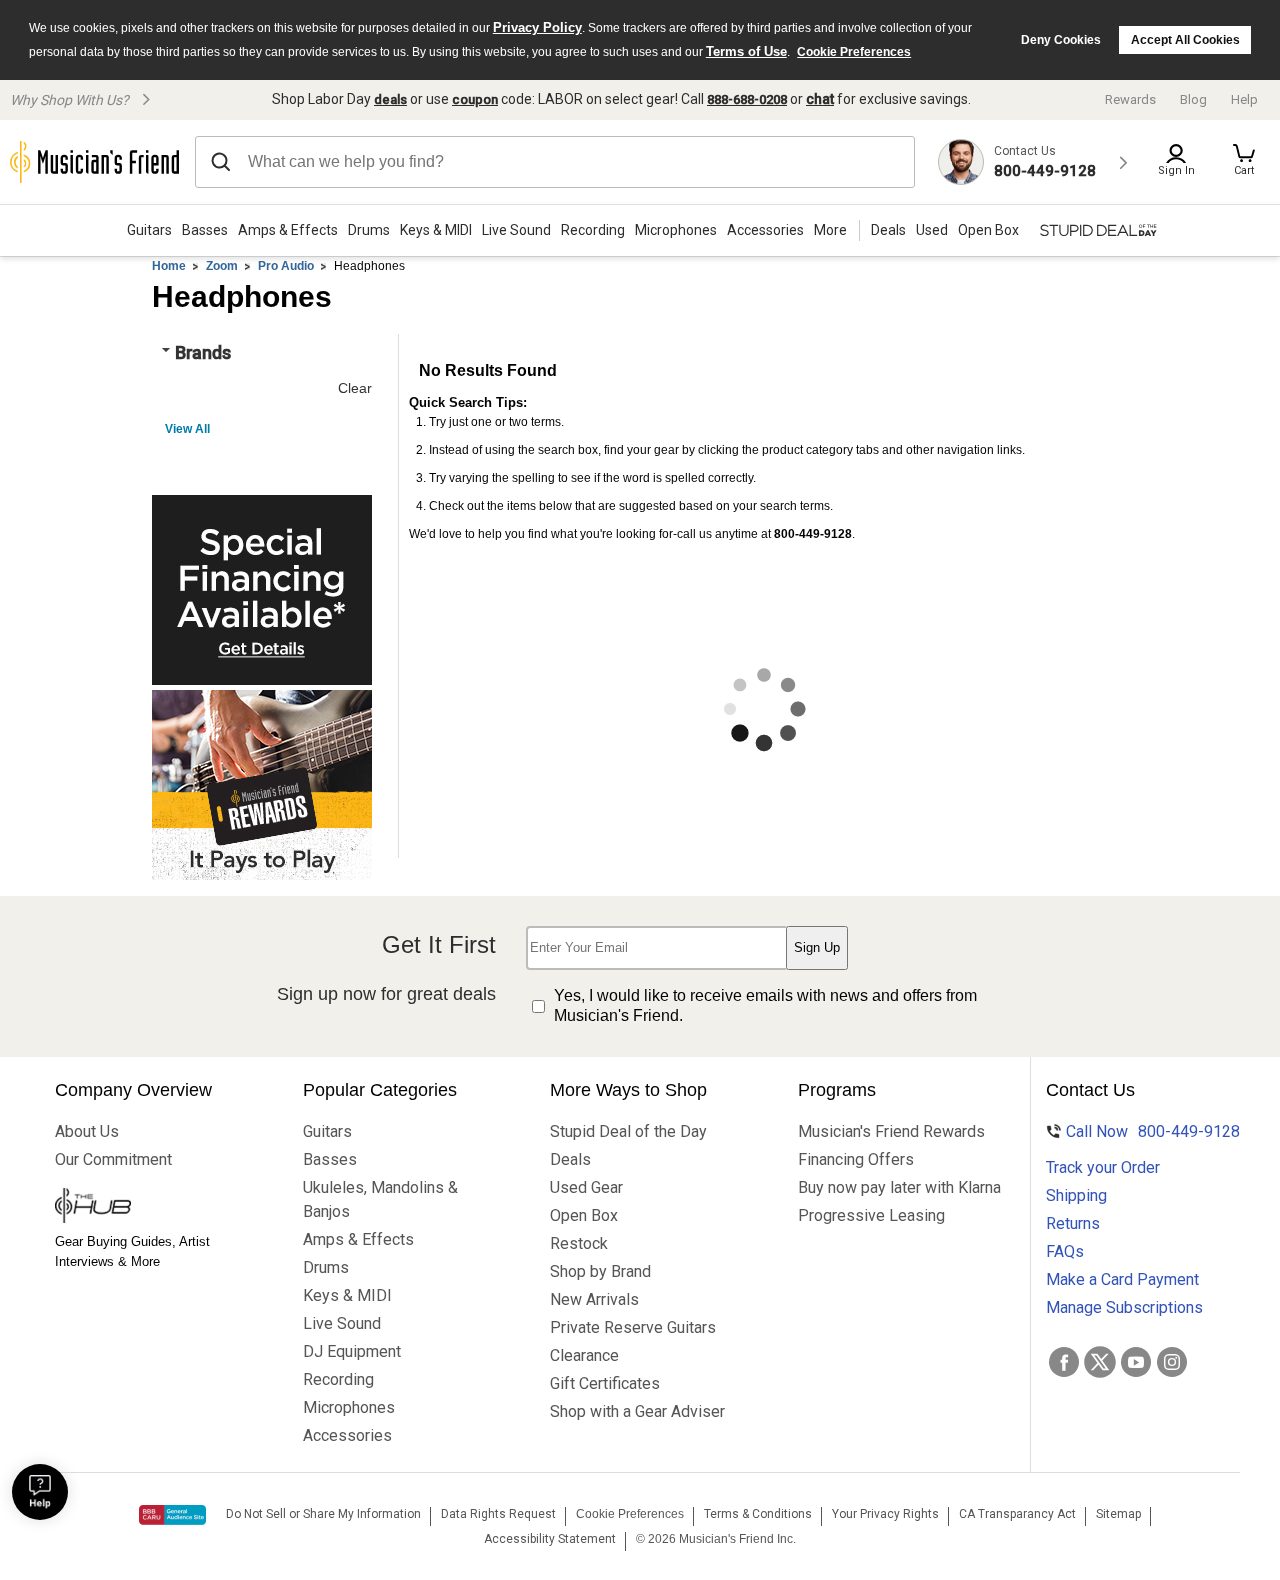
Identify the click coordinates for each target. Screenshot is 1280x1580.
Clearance (584, 1355)
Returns (1073, 1223)
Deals (570, 1159)
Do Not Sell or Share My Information (323, 1514)
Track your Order (1103, 1167)
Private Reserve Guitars (633, 1327)
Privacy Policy (537, 27)
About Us (87, 1131)
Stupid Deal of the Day (628, 1131)
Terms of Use (746, 51)
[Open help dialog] (40, 1492)
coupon (475, 99)
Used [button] (932, 230)
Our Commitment (113, 1159)
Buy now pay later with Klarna (883, 1187)
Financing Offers (856, 1159)
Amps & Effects (288, 230)
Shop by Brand (600, 1271)
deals (390, 99)
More (830, 230)
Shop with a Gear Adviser (635, 1411)
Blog (1193, 99)
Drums (369, 230)
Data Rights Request (498, 1514)
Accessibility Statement (550, 1539)
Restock (579, 1243)
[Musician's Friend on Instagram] (1172, 1362)
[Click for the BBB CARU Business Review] (172, 1515)
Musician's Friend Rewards (883, 1131)
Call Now (1140, 1131)
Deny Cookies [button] (1061, 40)
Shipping (1076, 1195)
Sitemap (1118, 1514)
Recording (593, 230)
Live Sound (516, 230)
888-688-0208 (747, 99)
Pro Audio (286, 266)
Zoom (222, 266)
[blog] (140, 1208)
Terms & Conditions (758, 1514)
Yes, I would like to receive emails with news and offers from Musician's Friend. (765, 1006)
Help (1244, 99)
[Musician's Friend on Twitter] (1100, 1362)
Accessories (765, 230)
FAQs (1065, 1251)
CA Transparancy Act (1017, 1514)
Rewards (1130, 99)
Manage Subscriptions (1124, 1307)
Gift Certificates (605, 1383)
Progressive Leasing (871, 1215)
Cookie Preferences (854, 52)
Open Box (584, 1215)
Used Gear (586, 1187)
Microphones (676, 230)
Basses (205, 230)
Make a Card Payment (1122, 1279)
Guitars (149, 230)
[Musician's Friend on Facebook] (1064, 1362)
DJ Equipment (352, 1351)
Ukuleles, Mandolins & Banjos (380, 1199)
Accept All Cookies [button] (1185, 40)
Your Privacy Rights (885, 1514)
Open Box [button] (988, 230)
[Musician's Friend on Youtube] (1136, 1362)
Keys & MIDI (436, 230)
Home (169, 266)
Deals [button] (888, 230)
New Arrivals (594, 1299)
